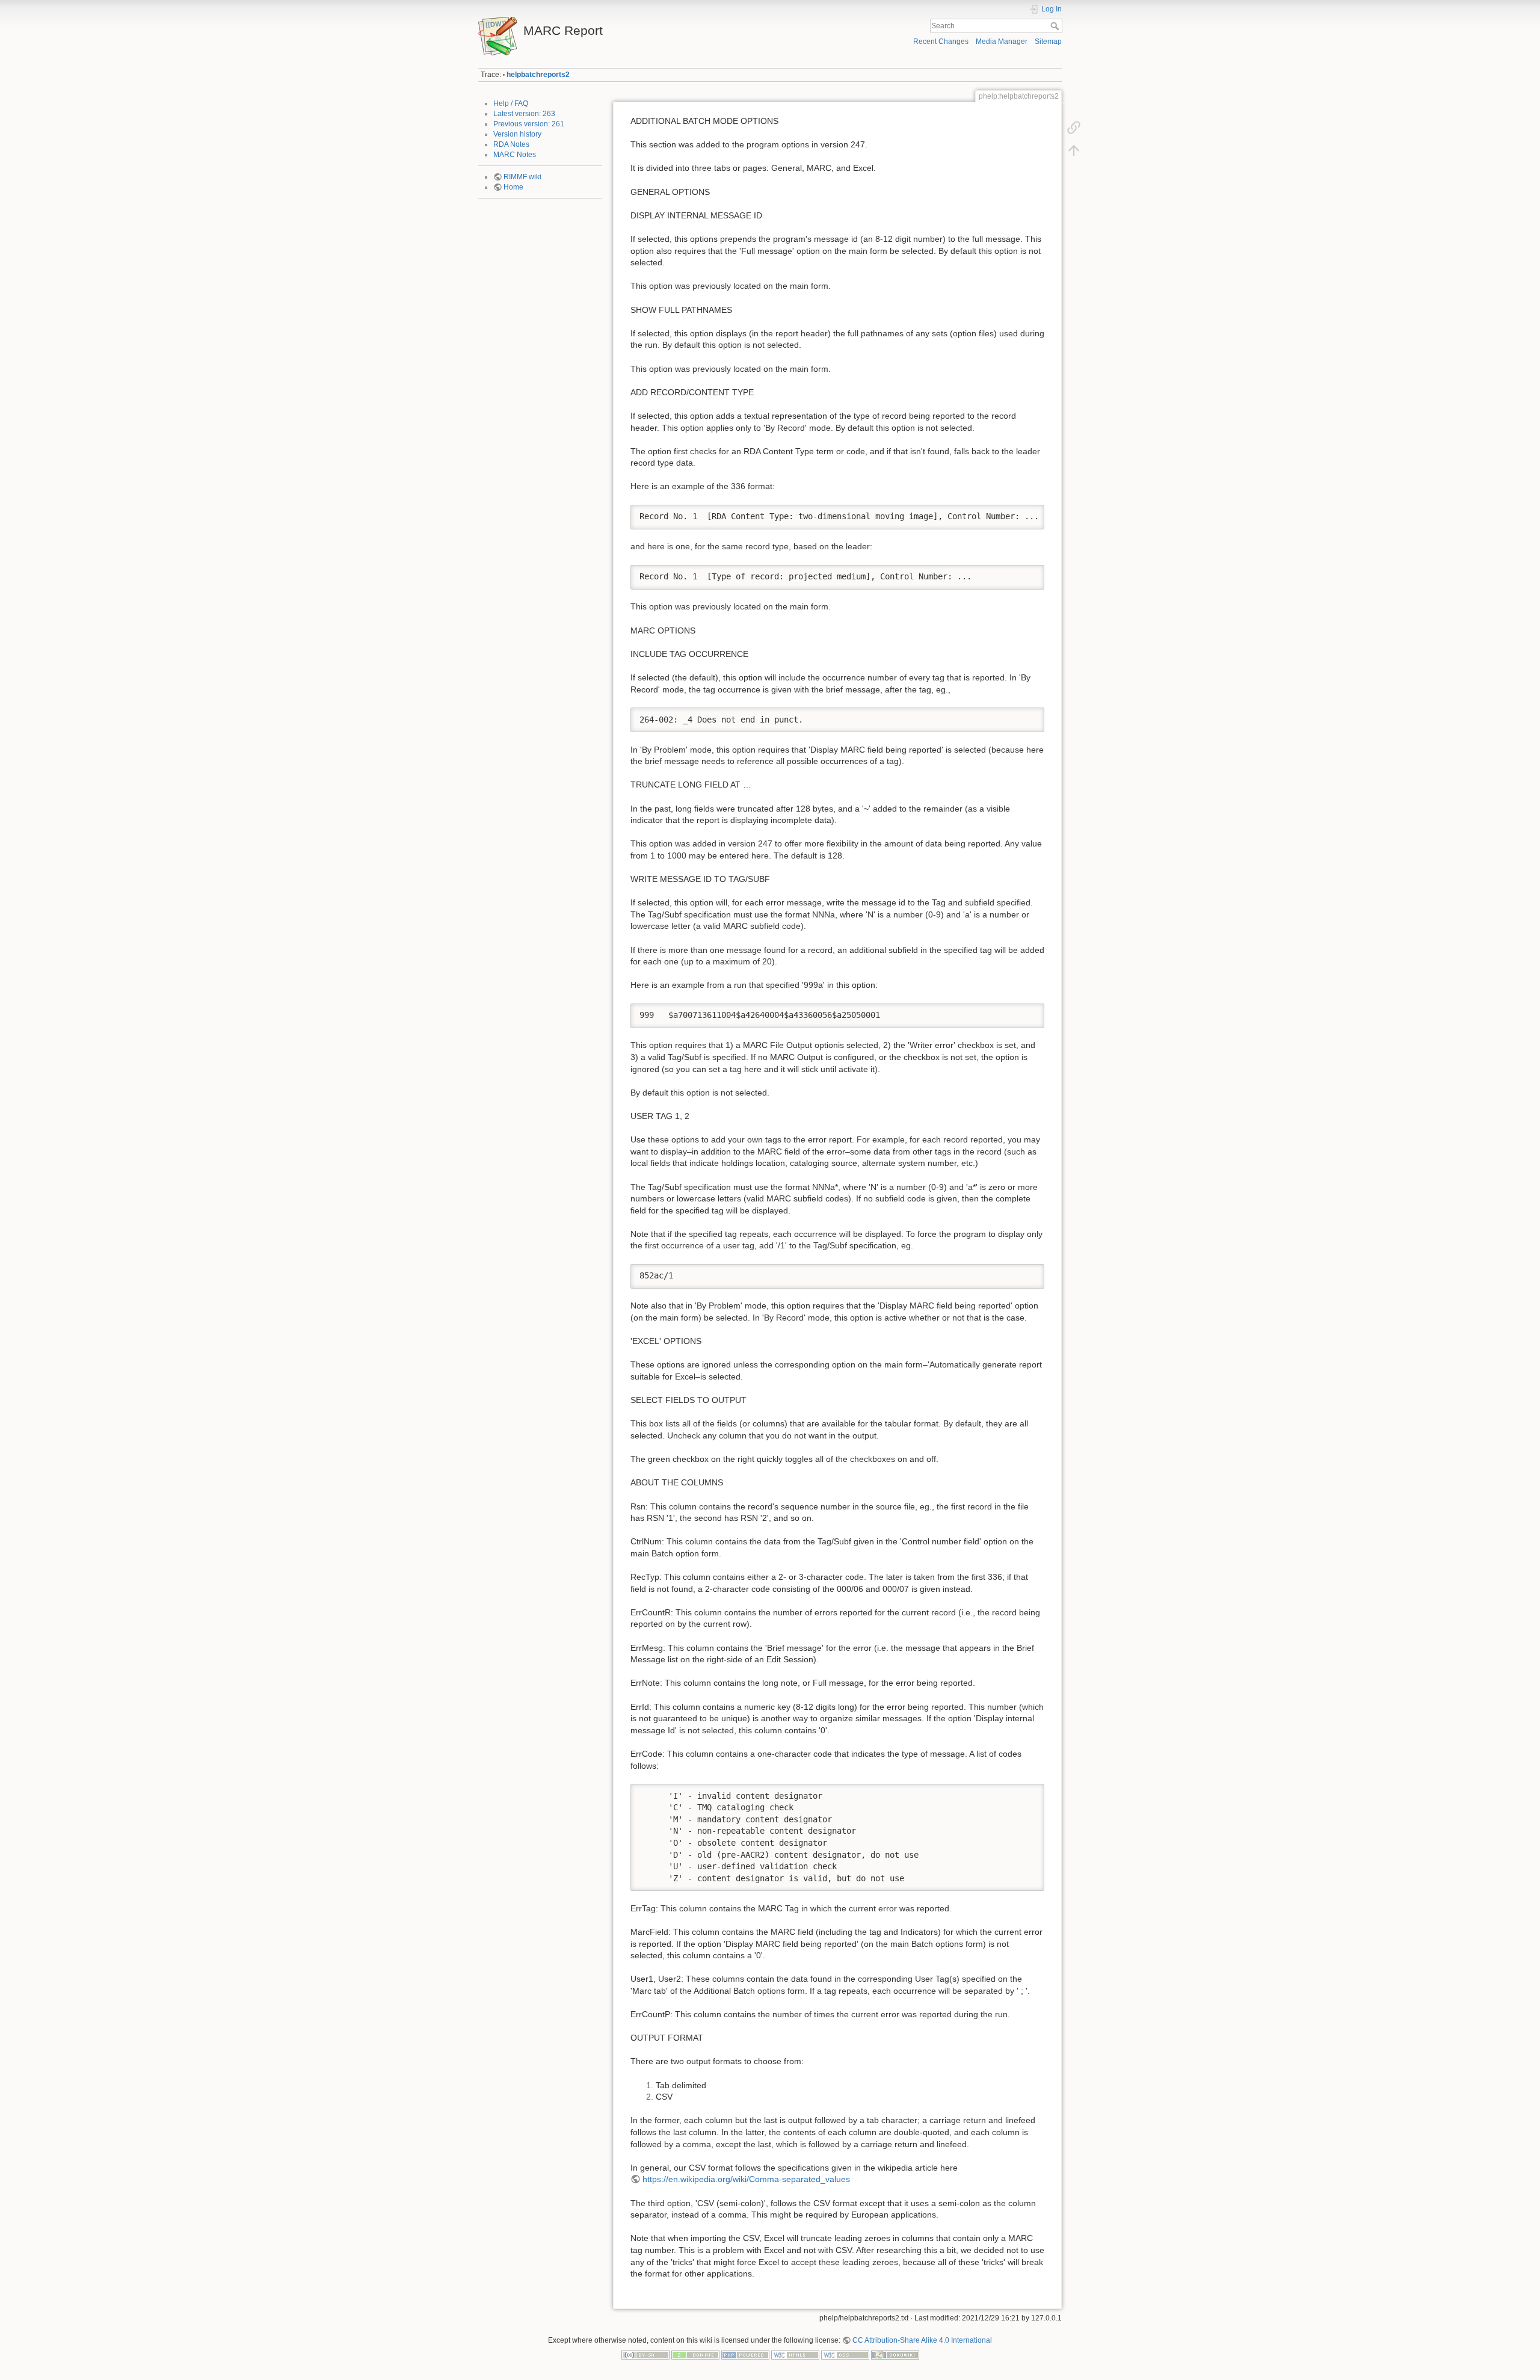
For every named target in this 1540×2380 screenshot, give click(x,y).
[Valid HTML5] (795, 2354)
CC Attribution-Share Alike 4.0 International (922, 2340)
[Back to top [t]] (1074, 150)
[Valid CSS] (845, 2354)
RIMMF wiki (522, 177)
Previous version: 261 (529, 124)
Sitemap (1048, 42)
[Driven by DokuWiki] (895, 2354)
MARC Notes (515, 155)
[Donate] (695, 2354)
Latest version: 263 (524, 114)
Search (1056, 26)
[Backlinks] (1074, 128)
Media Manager (1002, 42)
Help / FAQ (511, 103)
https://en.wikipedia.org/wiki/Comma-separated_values (746, 2179)
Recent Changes (941, 42)
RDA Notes (511, 144)
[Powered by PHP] (745, 2354)
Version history (517, 134)
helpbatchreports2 (538, 75)
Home (513, 187)
